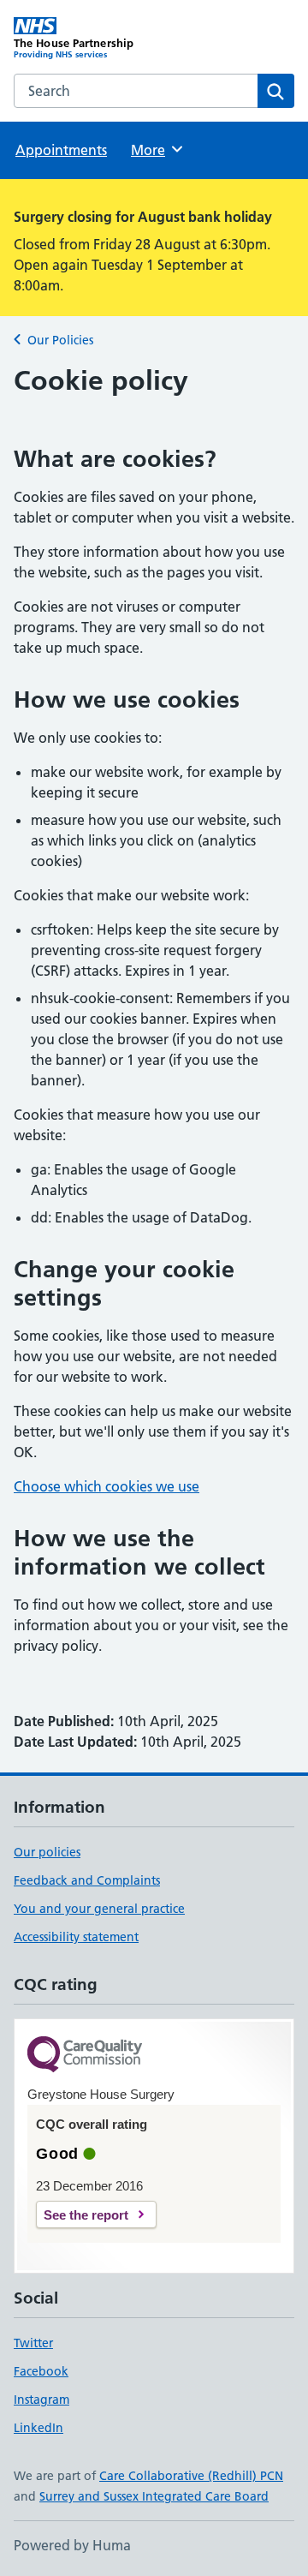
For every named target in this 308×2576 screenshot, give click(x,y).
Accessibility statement (76, 1937)
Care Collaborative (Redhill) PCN (191, 2476)
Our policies (47, 1852)
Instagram (41, 2400)
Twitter (33, 2343)
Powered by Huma (72, 2545)
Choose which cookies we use (107, 1486)
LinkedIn (38, 2428)
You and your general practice (99, 1909)
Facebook (41, 2371)
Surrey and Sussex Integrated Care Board (154, 2496)
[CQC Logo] (85, 2056)
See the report (86, 2215)
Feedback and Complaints (87, 1880)
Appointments (61, 150)
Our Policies (60, 340)
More (156, 150)
